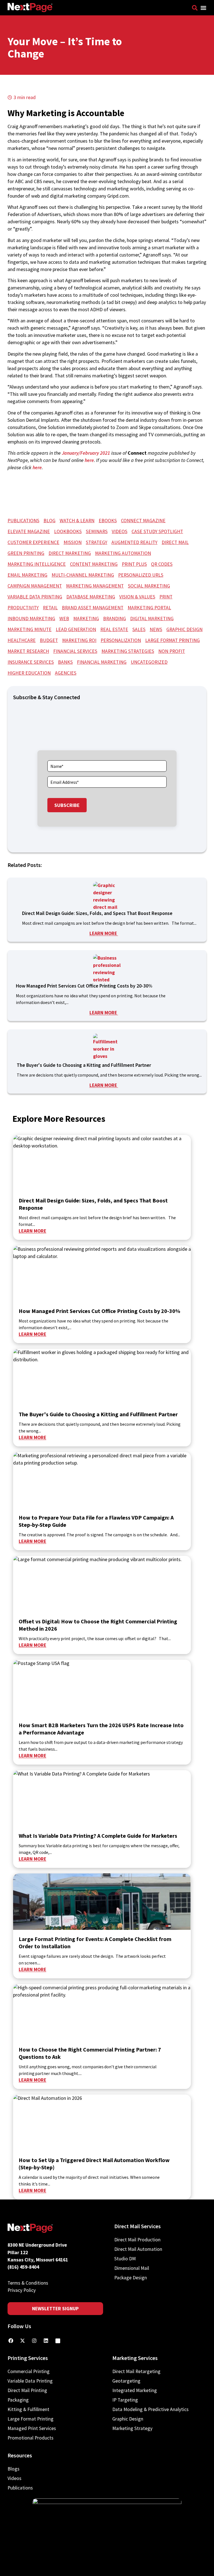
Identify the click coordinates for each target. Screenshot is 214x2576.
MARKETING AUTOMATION (123, 553)
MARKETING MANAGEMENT (95, 586)
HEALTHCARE (22, 640)
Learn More (104, 933)
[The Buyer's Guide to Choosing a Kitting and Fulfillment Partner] (107, 1048)
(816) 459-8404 (23, 2267)
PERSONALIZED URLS (141, 575)
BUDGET (49, 640)
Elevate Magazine (29, 531)
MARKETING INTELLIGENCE (37, 564)
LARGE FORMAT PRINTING (172, 640)
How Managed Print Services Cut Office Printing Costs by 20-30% (85, 986)
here (89, 460)
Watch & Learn (77, 521)
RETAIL (50, 608)
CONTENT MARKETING (94, 564)
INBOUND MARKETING (31, 619)
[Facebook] (11, 2341)
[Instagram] (34, 2341)
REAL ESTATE (114, 629)
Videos (120, 531)
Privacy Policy (22, 2290)
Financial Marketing (102, 662)
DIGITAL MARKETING (152, 619)
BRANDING (115, 619)
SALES (139, 629)
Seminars (97, 531)
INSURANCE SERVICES (31, 662)
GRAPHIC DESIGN (184, 629)
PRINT (166, 597)
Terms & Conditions (28, 2283)
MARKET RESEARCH (28, 651)
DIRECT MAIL (175, 542)
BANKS (65, 662)
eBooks (108, 521)
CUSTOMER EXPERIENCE (33, 542)
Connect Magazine (143, 521)
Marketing (86, 619)
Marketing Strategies (128, 651)
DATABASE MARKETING (91, 597)
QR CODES (162, 564)
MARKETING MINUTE (30, 629)
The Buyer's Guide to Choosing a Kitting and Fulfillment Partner (84, 1065)
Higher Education (29, 673)
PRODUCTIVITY (23, 608)
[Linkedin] (46, 2341)
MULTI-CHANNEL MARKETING (83, 575)
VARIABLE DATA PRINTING (35, 597)
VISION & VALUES (137, 597)
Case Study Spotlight (157, 531)
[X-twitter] (23, 2341)
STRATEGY (97, 542)
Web (64, 619)
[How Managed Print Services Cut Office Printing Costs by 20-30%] (107, 968)
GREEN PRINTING (26, 553)
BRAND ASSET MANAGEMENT (93, 608)
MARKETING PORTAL (149, 608)
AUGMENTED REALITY (134, 542)
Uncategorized (149, 662)
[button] (203, 8)
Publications (23, 521)
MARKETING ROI (79, 640)
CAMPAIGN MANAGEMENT (35, 586)
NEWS (156, 629)
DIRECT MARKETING (70, 553)
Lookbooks (68, 531)
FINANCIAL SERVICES (75, 651)
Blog (49, 521)
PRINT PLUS (134, 564)
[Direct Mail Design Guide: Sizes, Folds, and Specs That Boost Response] (107, 896)
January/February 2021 (86, 453)
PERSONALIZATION (121, 640)
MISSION (73, 542)
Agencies (66, 673)
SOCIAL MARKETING (149, 586)
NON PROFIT (172, 651)
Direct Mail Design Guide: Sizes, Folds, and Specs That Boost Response (98, 913)
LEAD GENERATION (76, 629)
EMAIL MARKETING (27, 575)
